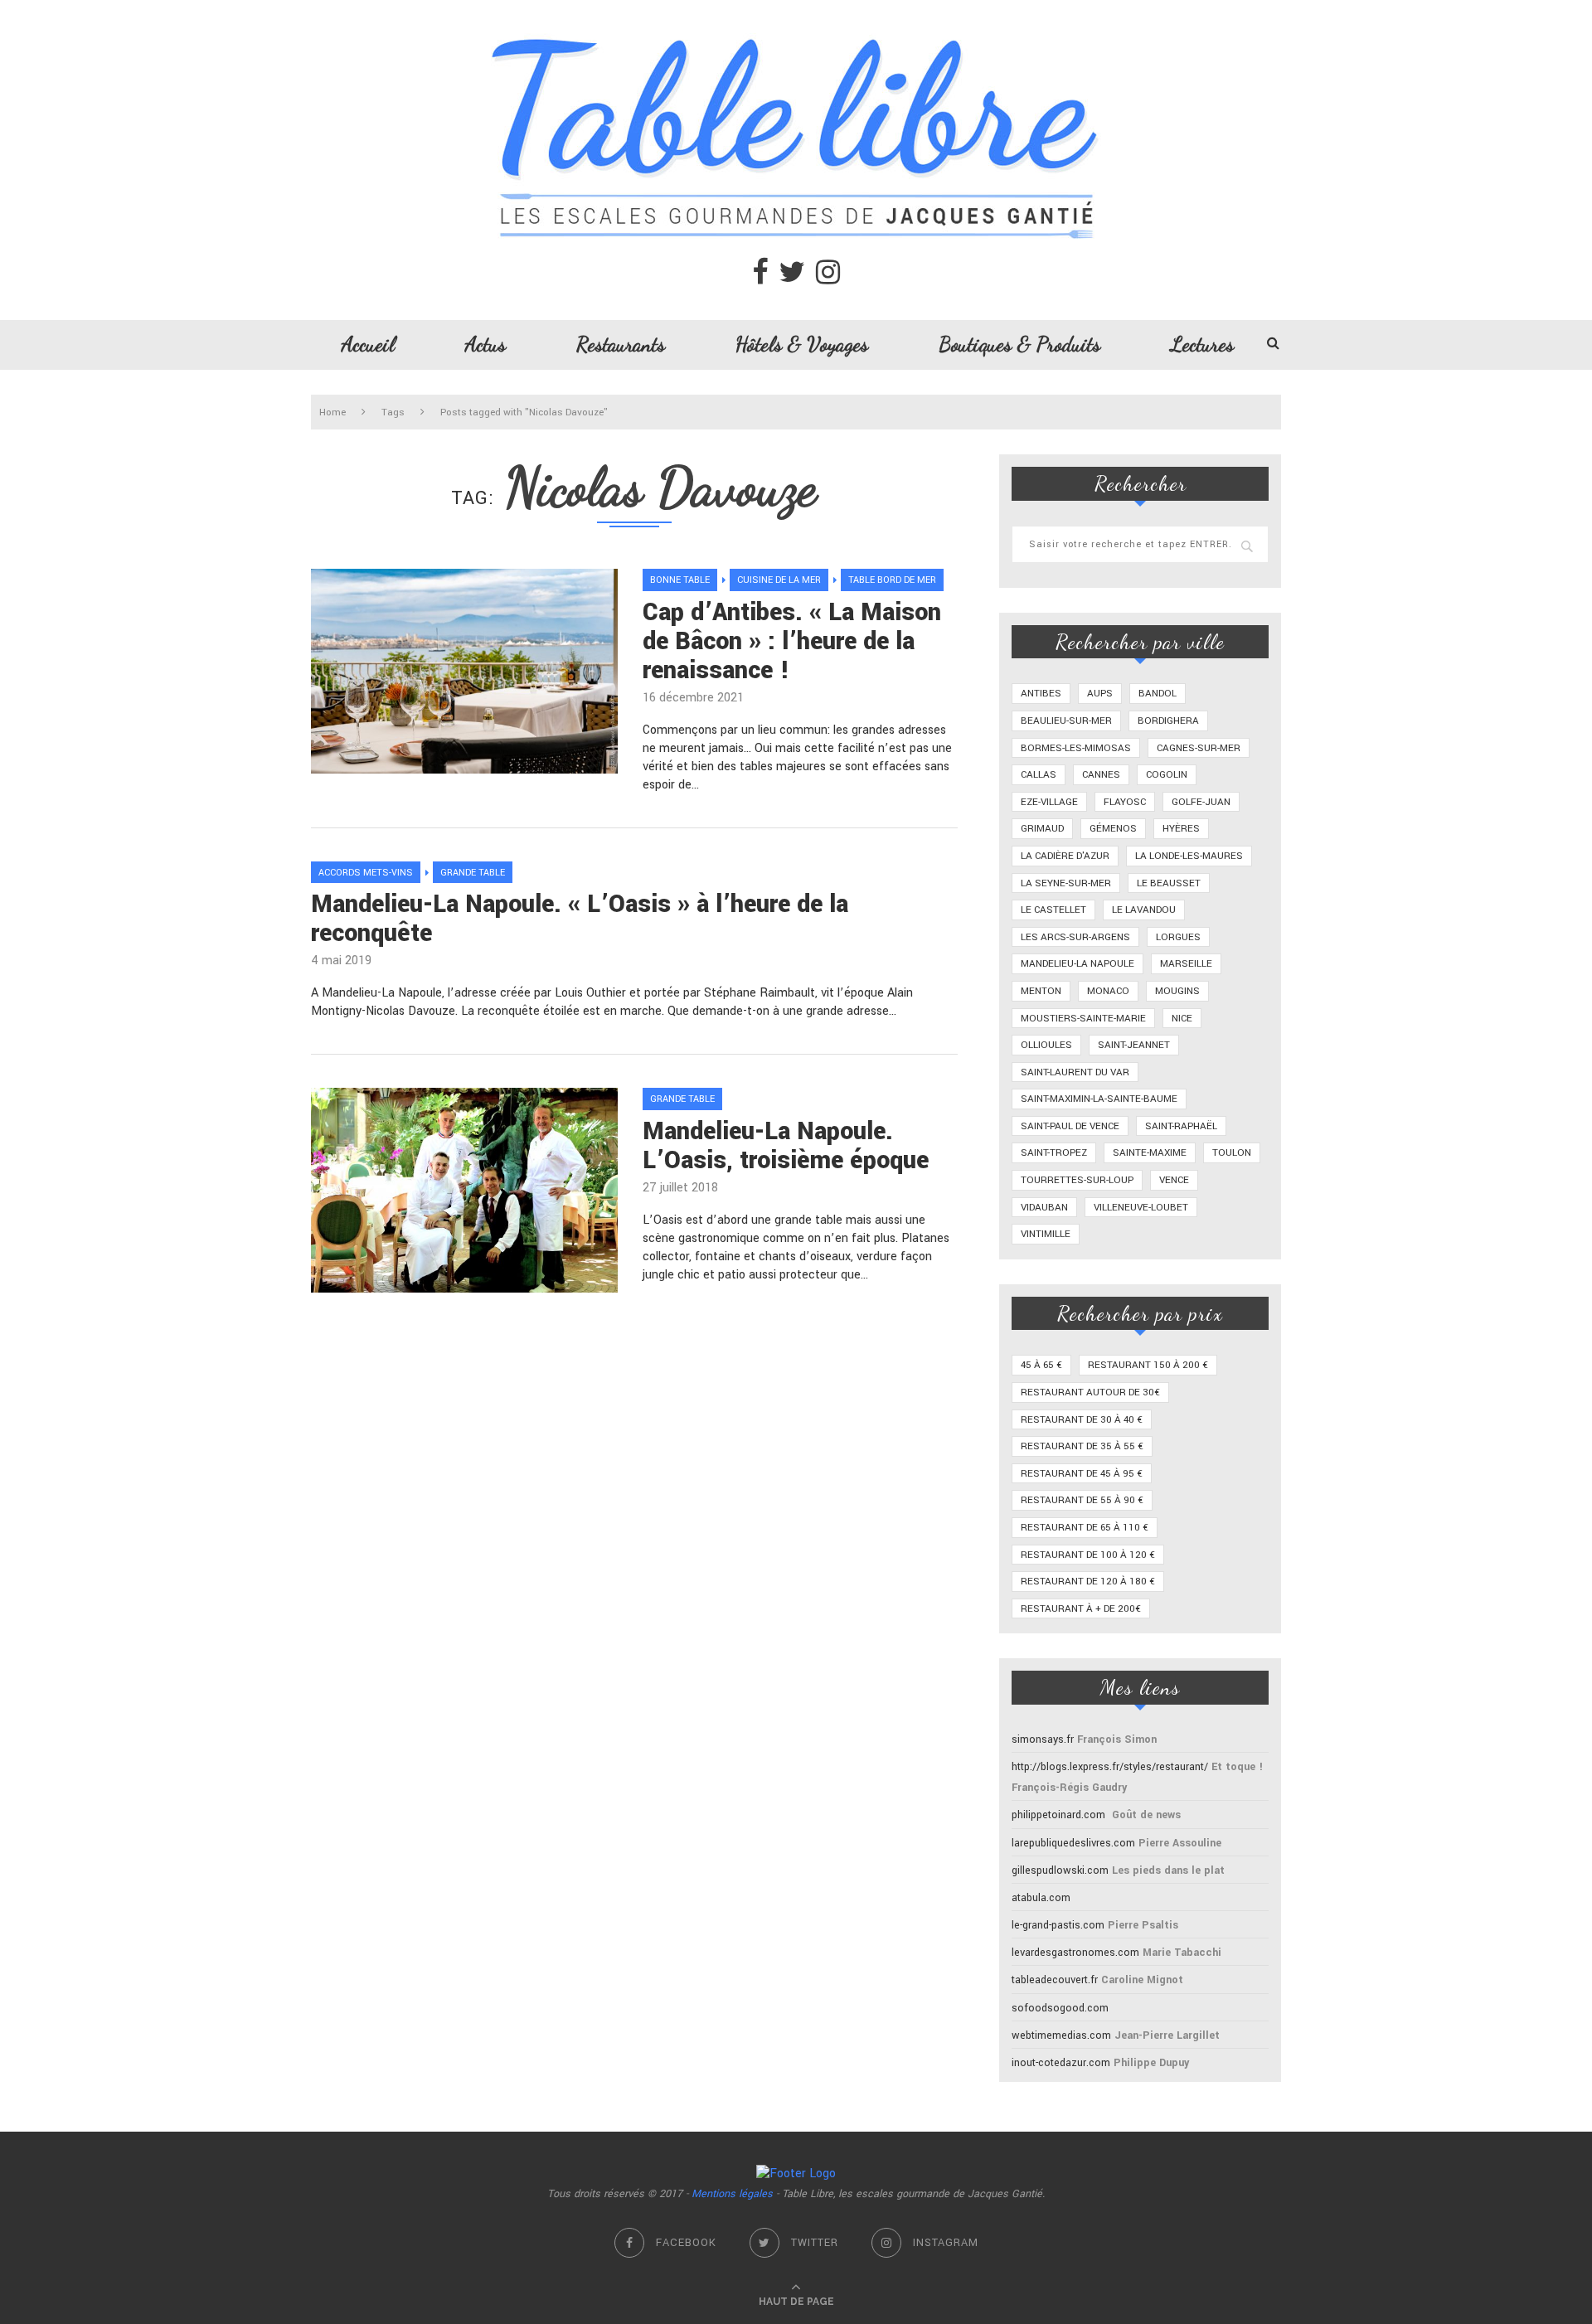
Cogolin (1167, 775)
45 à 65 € (1041, 1365)
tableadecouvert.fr (1055, 1980)
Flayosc (1125, 802)
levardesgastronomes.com (1075, 1953)
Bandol (1158, 694)
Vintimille (1046, 1234)
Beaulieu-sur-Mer (1066, 721)
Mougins (1177, 991)
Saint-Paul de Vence (1070, 1126)
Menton (1041, 991)
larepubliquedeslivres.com (1073, 1843)
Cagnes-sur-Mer (1199, 748)
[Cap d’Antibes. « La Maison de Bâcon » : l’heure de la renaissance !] (464, 671)
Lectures (1202, 344)
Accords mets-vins (366, 873)
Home (332, 412)
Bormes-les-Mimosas (1076, 748)
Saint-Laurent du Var (1075, 1072)
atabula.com (1041, 1898)
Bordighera (1168, 721)
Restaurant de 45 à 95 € (1082, 1474)
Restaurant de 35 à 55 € (1082, 1446)
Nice (1182, 1019)
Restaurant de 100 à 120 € (1088, 1555)
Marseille (1186, 964)
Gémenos (1113, 829)
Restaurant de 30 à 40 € (1082, 1420)
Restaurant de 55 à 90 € (1082, 1500)
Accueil (368, 344)
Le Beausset (1169, 883)
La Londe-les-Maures (1189, 856)
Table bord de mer (892, 580)
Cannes (1101, 775)
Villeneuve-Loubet (1141, 1208)
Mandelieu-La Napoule (1078, 964)
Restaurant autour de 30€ (1090, 1392)
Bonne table (680, 580)
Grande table (473, 873)
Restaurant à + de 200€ (1081, 1609)
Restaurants (621, 344)
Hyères (1181, 829)
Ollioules (1046, 1045)
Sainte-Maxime (1150, 1153)
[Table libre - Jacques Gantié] (796, 9)
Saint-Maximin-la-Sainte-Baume (1099, 1099)
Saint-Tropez (1054, 1153)
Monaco (1108, 991)
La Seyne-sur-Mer (1066, 883)
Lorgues (1178, 937)
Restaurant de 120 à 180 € (1088, 1582)
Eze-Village (1049, 802)
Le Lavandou (1144, 910)
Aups (1100, 694)
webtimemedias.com (1061, 2035)
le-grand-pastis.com (1058, 1925)
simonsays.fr (1043, 1739)
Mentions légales (732, 2194)
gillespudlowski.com (1060, 1870)
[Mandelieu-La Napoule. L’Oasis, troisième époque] (464, 1190)
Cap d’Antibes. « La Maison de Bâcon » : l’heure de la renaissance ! (792, 641)
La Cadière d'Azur (1065, 856)
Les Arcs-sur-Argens (1075, 937)
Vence (1174, 1180)
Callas (1039, 775)
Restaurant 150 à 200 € (1148, 1365)
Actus (485, 344)
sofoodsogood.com (1060, 2008)
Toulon (1232, 1153)
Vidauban (1044, 1208)
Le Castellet (1053, 910)
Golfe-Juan (1201, 802)
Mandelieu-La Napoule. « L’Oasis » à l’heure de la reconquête (580, 919)
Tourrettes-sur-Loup (1077, 1180)
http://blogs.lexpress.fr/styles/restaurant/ (1110, 1767)
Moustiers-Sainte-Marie (1083, 1019)
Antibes (1041, 694)
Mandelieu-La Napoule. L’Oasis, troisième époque (786, 1146)
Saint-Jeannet (1134, 1045)
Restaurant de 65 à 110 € (1085, 1528)
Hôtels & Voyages (802, 344)
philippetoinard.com (1058, 1815)
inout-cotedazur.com (1061, 2063)
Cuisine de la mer (779, 580)
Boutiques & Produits (1019, 344)
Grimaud (1042, 829)
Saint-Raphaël (1181, 1126)
